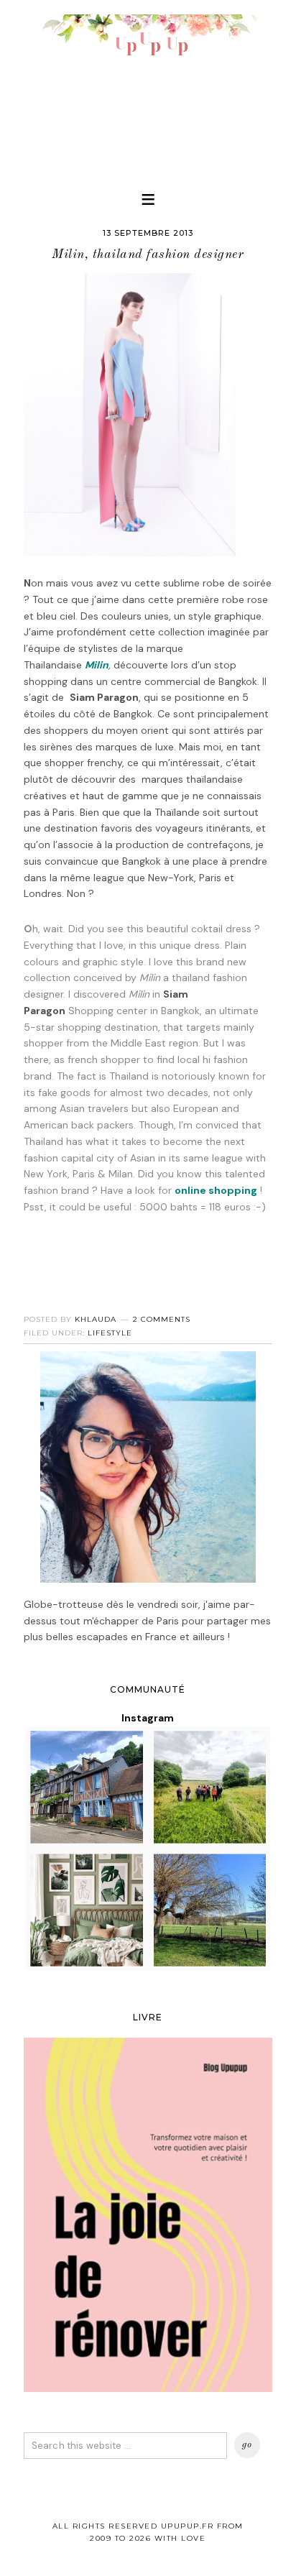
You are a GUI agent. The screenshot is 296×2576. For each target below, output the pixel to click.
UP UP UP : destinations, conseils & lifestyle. (148, 86)
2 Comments (162, 1319)
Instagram (148, 1718)
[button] (148, 199)
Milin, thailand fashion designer (148, 254)
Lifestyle (110, 1333)
